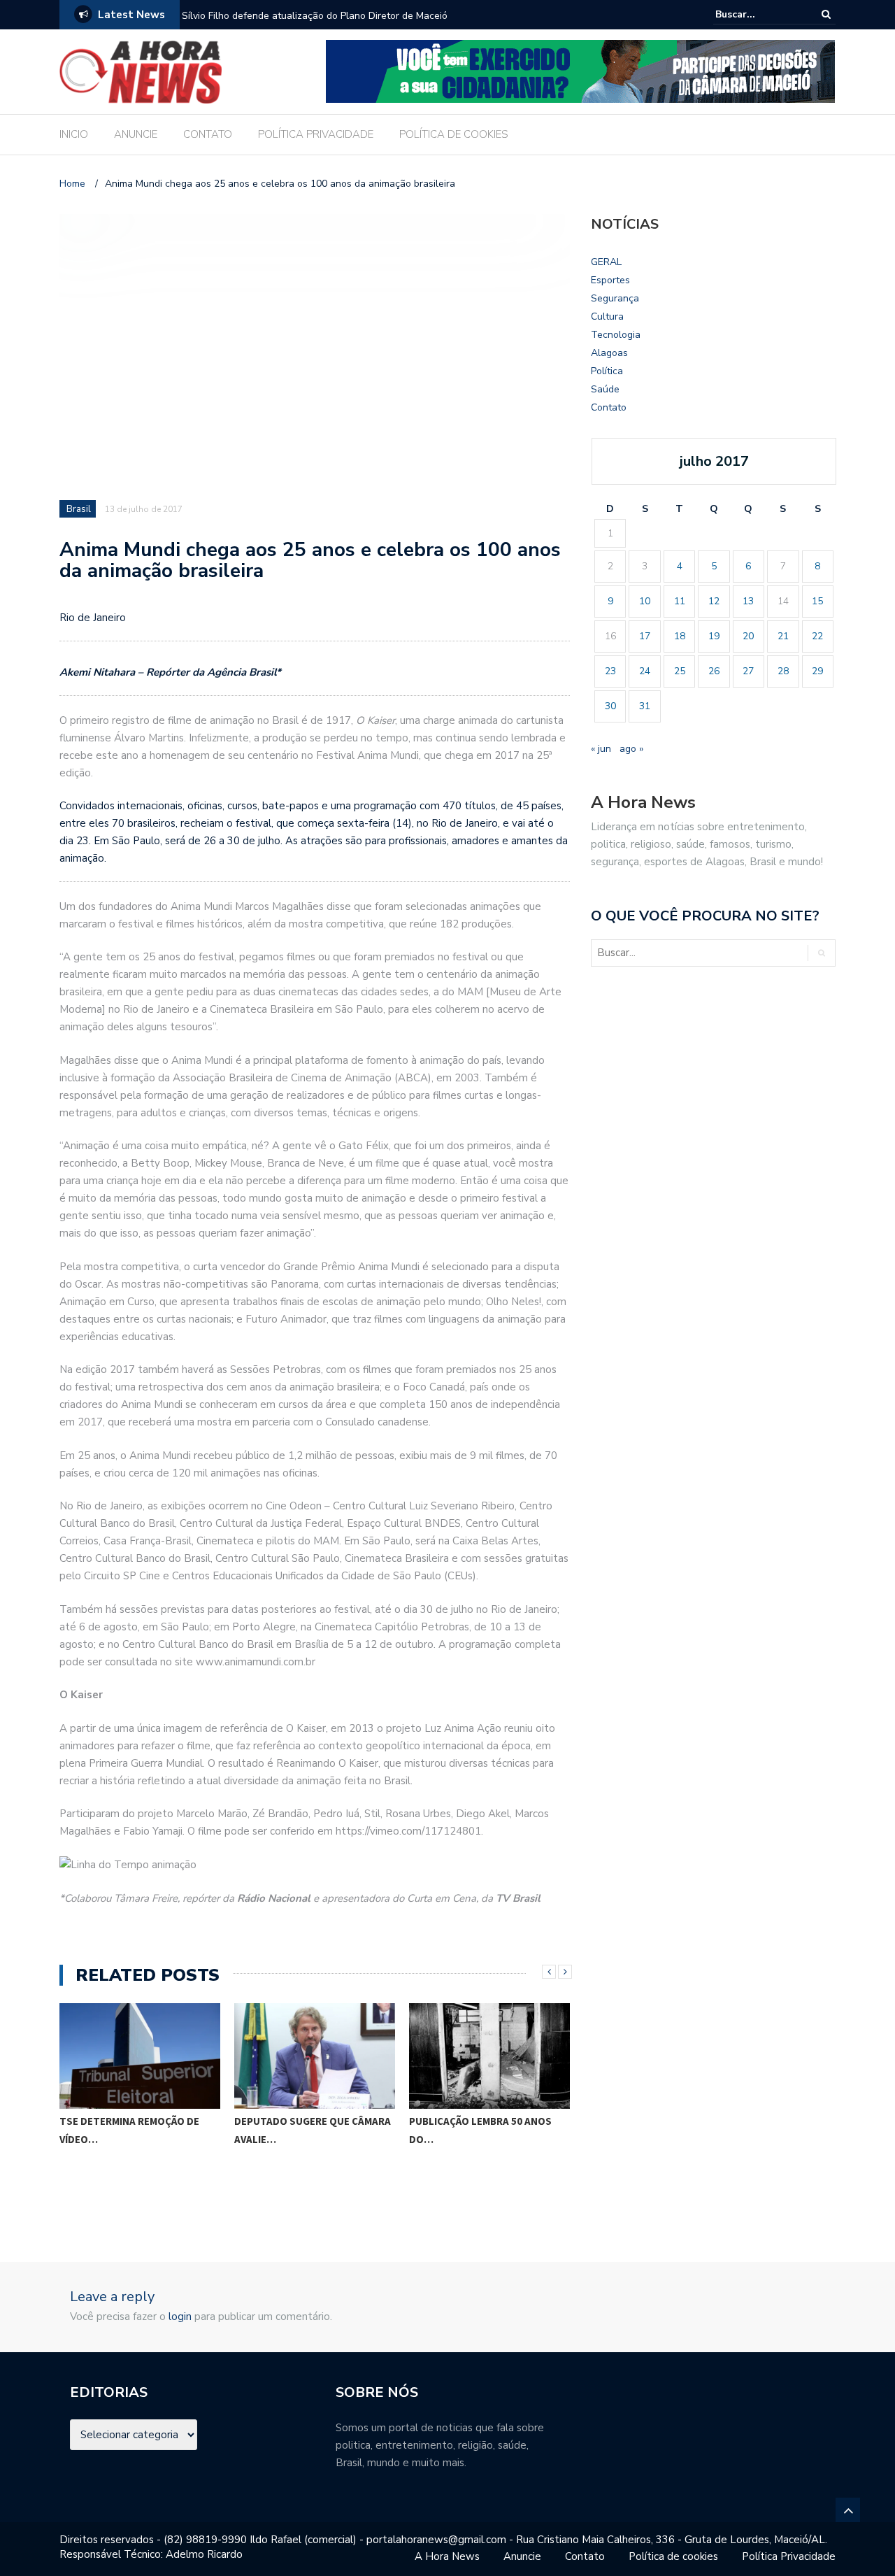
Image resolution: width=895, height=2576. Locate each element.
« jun (601, 749)
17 (645, 636)
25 (680, 671)
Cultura (607, 316)
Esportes (610, 280)
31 (645, 706)
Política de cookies (673, 2556)
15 (817, 601)
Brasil (79, 509)
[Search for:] (758, 14)
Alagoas (609, 353)
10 (645, 601)
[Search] (826, 14)
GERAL (606, 262)
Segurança (615, 298)
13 (748, 601)
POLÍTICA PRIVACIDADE (316, 134)
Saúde (605, 389)
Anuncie (522, 2556)
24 (645, 671)
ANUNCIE (136, 134)
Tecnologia (616, 335)
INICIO (74, 134)
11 (680, 601)
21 (783, 636)
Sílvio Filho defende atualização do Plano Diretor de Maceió (315, 16)
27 (748, 671)
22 (817, 636)
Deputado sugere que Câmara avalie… (313, 2130)
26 (714, 671)
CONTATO (208, 134)
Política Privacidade (789, 2556)
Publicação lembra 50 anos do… (480, 2130)
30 (610, 706)
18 (680, 636)
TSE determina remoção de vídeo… (129, 2130)
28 (783, 671)
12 (714, 601)
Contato (609, 407)
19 (714, 636)
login (180, 2317)
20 (748, 636)
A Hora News (447, 2556)
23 (610, 671)
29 (817, 671)
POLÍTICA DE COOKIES (454, 134)
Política (607, 371)
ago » (631, 749)
